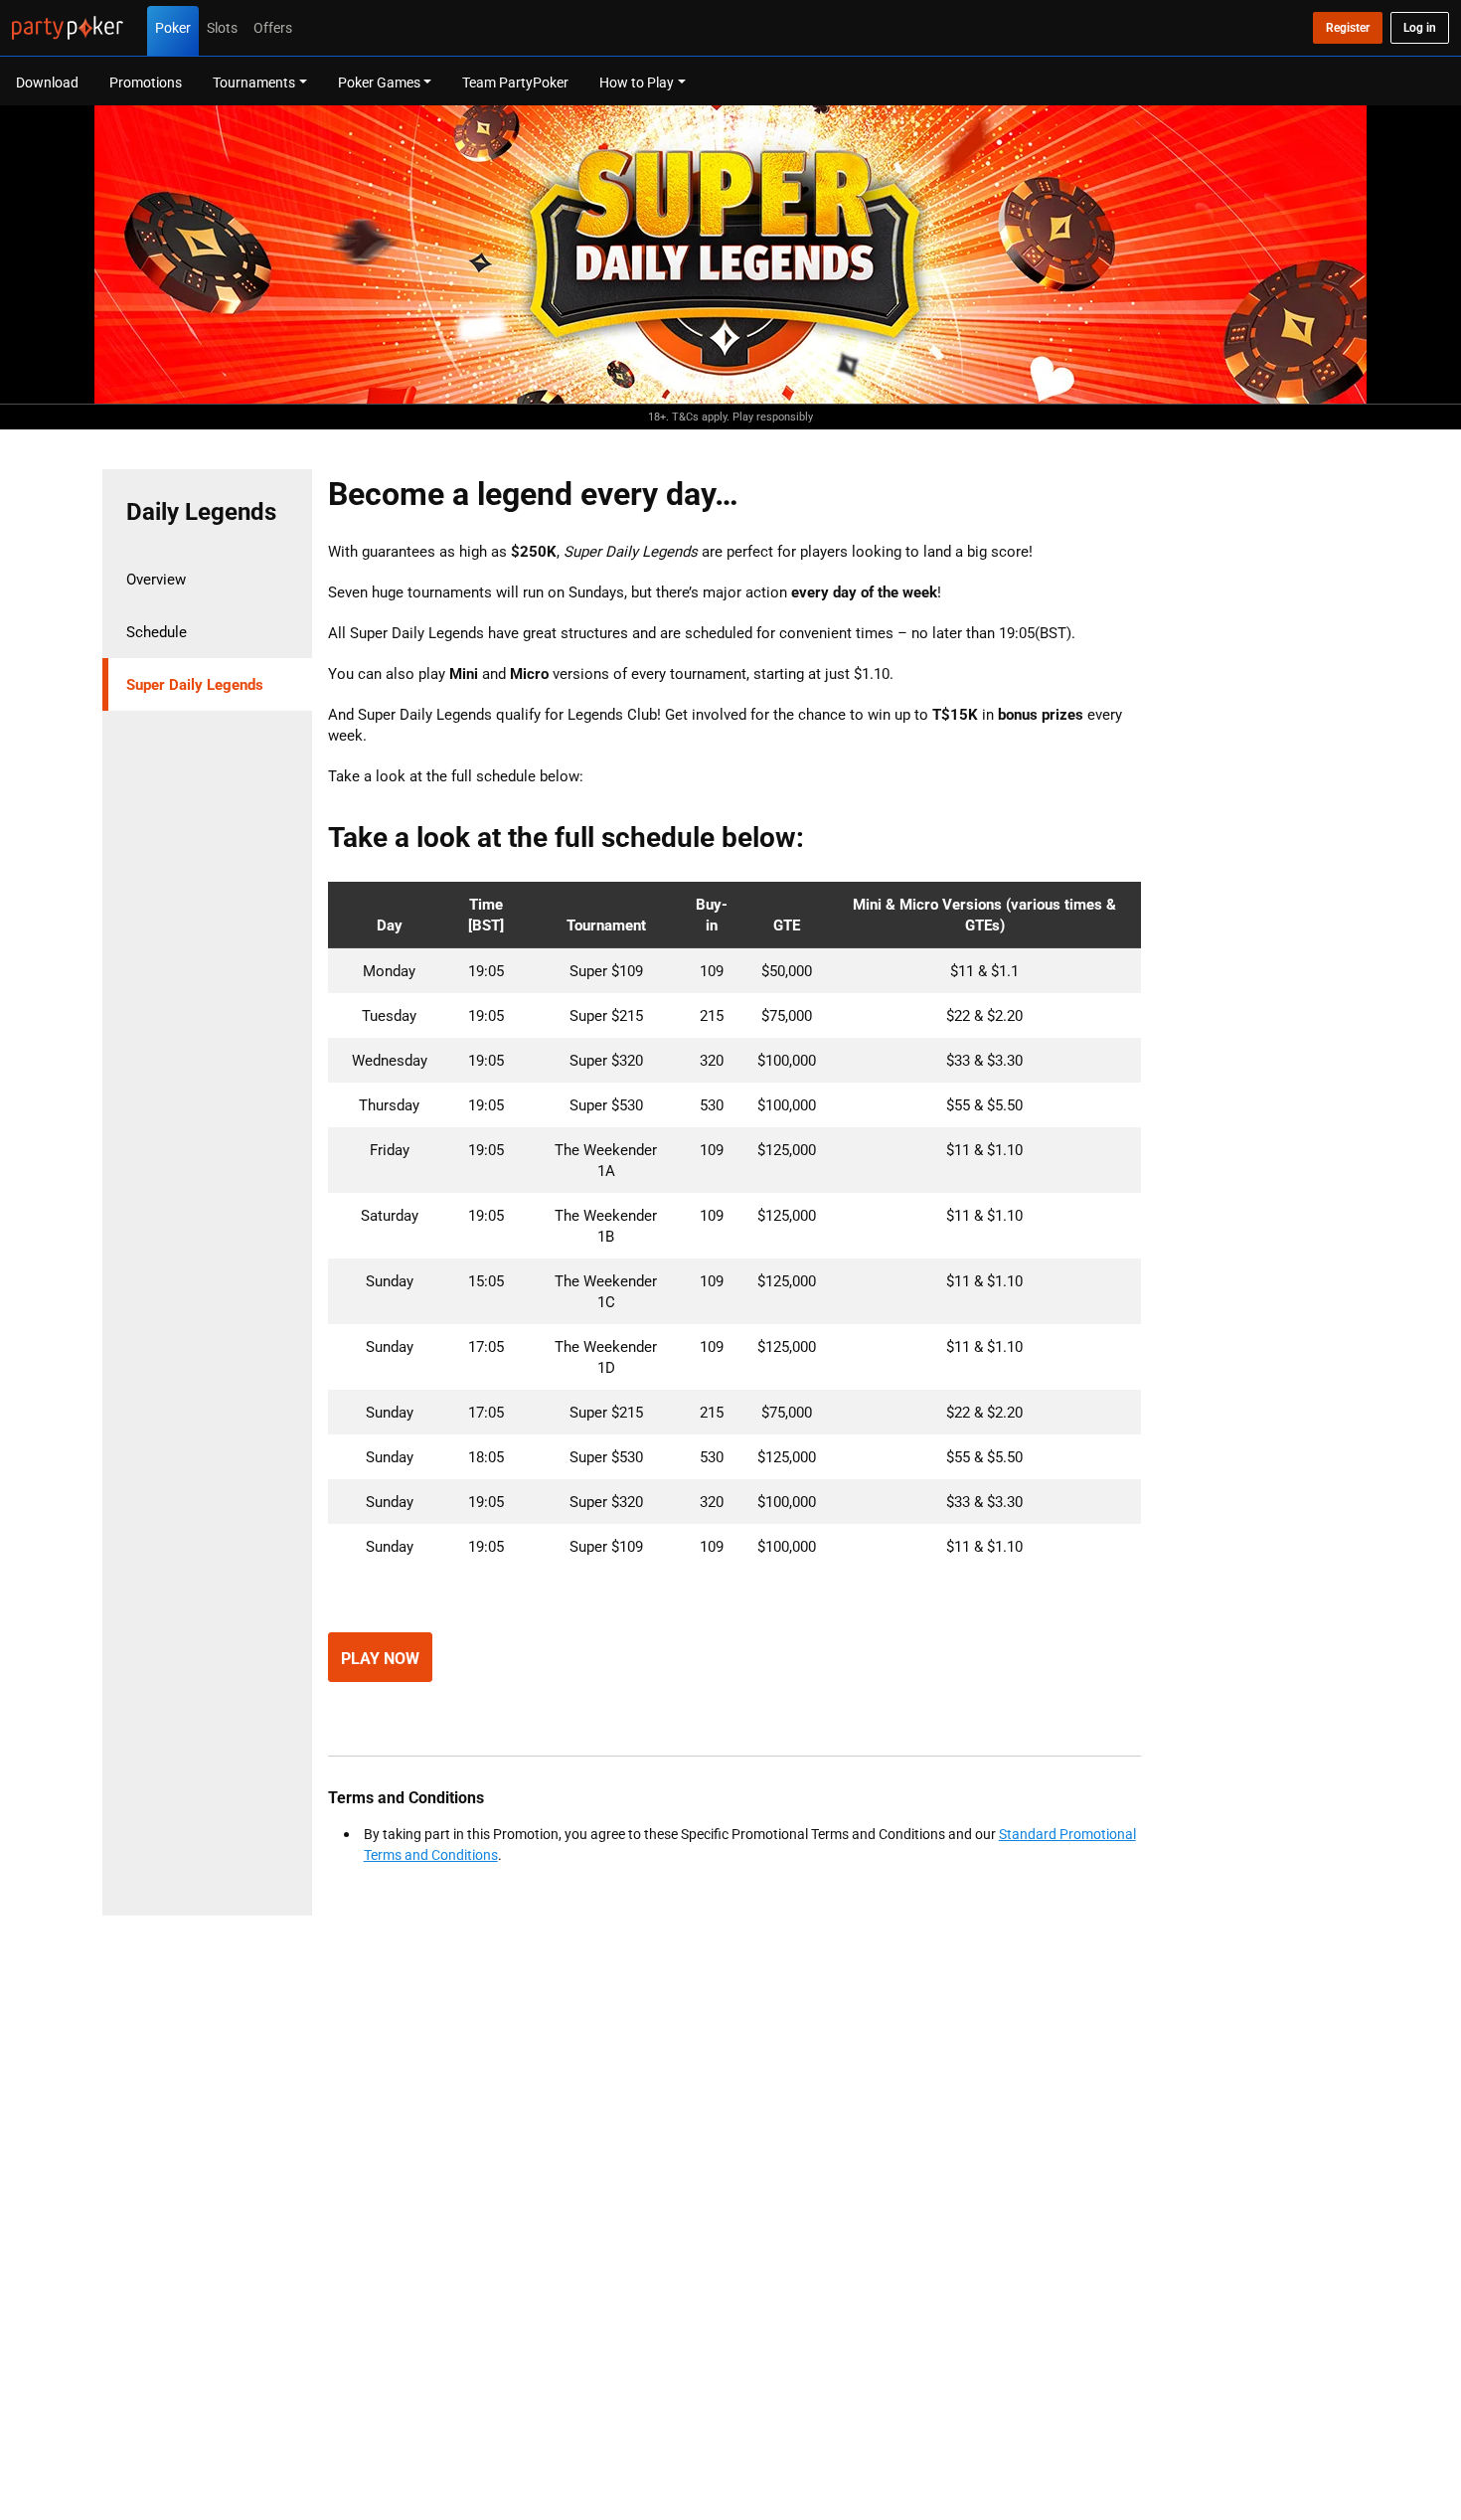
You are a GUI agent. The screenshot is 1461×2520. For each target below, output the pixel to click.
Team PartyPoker (515, 82)
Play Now (380, 1658)
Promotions (146, 82)
